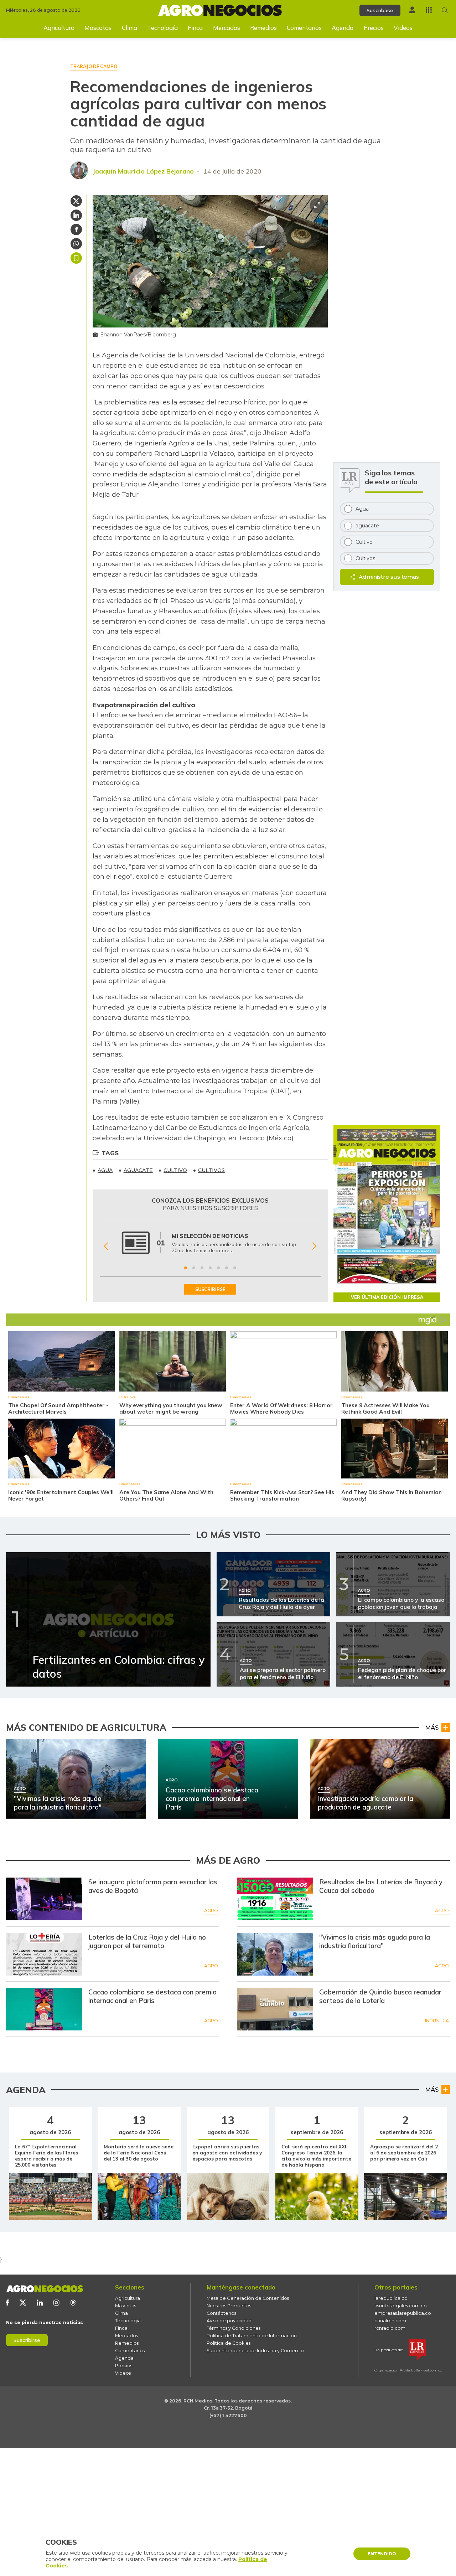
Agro (211, 1911)
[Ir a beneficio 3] (202, 1268)
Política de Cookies (229, 2343)
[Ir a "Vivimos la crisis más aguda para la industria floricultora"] (275, 1954)
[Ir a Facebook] (7, 2303)
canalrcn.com (390, 2321)
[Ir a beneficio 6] (227, 1268)
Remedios (263, 28)
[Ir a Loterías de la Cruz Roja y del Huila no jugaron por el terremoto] (44, 1954)
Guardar (76, 258)
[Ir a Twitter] (23, 2303)
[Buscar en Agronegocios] (445, 10)
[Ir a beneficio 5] (218, 1268)
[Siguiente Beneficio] (314, 1246)
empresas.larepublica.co (403, 2313)
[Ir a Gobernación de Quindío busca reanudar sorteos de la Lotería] (275, 2009)
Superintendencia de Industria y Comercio (255, 2351)
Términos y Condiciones (234, 2328)
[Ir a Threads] (73, 2303)
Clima (129, 28)
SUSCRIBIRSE (210, 1289)
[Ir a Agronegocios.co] (45, 2289)
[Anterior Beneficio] (106, 1246)
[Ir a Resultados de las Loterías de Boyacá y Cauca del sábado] (275, 1899)
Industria (437, 2021)
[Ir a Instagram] (56, 2303)
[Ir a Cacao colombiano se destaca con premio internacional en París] (44, 2009)
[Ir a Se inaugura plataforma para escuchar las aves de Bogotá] (44, 1899)
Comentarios (304, 28)
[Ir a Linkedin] (40, 2303)
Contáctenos (221, 2313)
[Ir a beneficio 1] (186, 1268)
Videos (403, 28)
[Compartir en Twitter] (76, 201)
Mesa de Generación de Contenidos (248, 2298)
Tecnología (162, 28)
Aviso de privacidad (229, 2321)
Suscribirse (27, 2340)
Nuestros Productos (229, 2306)
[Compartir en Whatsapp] (76, 244)
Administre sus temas (389, 577)
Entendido (382, 2554)
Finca (195, 28)
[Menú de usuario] (412, 10)
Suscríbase (380, 10)
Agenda (343, 28)
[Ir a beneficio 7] (235, 1268)
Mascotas (98, 28)
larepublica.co (391, 2298)
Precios (374, 28)
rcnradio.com (390, 2328)
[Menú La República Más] (429, 10)
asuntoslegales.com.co (401, 2306)
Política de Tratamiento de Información (252, 2336)
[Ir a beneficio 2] (194, 1268)
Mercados (227, 28)
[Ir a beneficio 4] (210, 1268)
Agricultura (59, 28)
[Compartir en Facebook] (76, 229)
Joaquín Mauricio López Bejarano (143, 171)
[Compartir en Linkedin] (76, 215)
